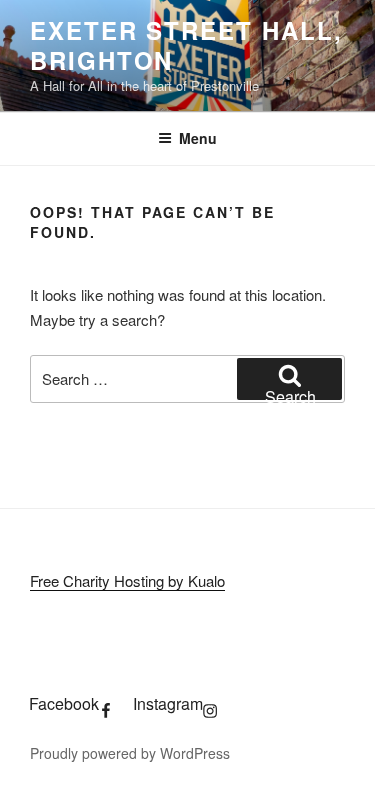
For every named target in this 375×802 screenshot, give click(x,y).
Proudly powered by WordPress (130, 753)
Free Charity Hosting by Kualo (127, 580)
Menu (198, 138)
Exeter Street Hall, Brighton (186, 45)
